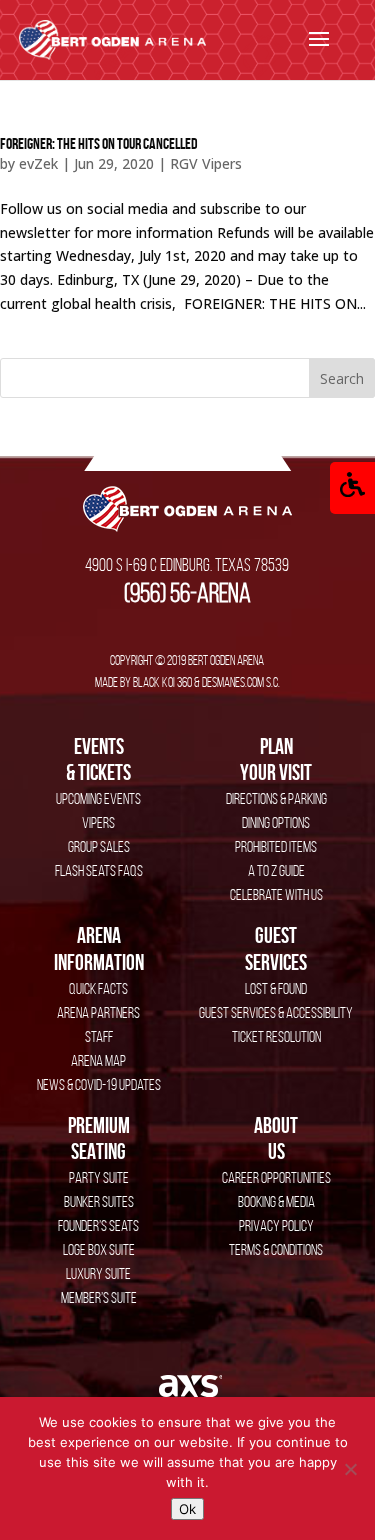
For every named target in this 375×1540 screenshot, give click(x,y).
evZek (38, 163)
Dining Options (276, 822)
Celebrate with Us (276, 894)
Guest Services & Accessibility (276, 1012)
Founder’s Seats (98, 1225)
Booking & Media (276, 1201)
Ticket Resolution (276, 1036)
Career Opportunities (276, 1177)
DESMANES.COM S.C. (241, 682)
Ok (187, 1509)
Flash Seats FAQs (99, 870)
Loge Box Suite (99, 1249)
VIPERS (98, 822)
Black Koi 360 (162, 682)
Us (276, 1138)
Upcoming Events (98, 798)
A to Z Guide (276, 870)
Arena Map (98, 1060)
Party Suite (99, 1177)
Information (99, 948)
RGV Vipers (206, 163)
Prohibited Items (276, 846)
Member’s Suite (99, 1297)
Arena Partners (98, 1012)
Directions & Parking (276, 798)
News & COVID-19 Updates (99, 1084)
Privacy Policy (276, 1225)
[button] (352, 488)
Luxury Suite (98, 1273)
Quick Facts (98, 988)
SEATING (99, 1138)
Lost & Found (276, 988)
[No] (350, 1469)
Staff (99, 1036)
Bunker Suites (99, 1201)
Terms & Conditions (276, 1249)
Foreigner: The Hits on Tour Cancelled (99, 143)
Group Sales (99, 846)
